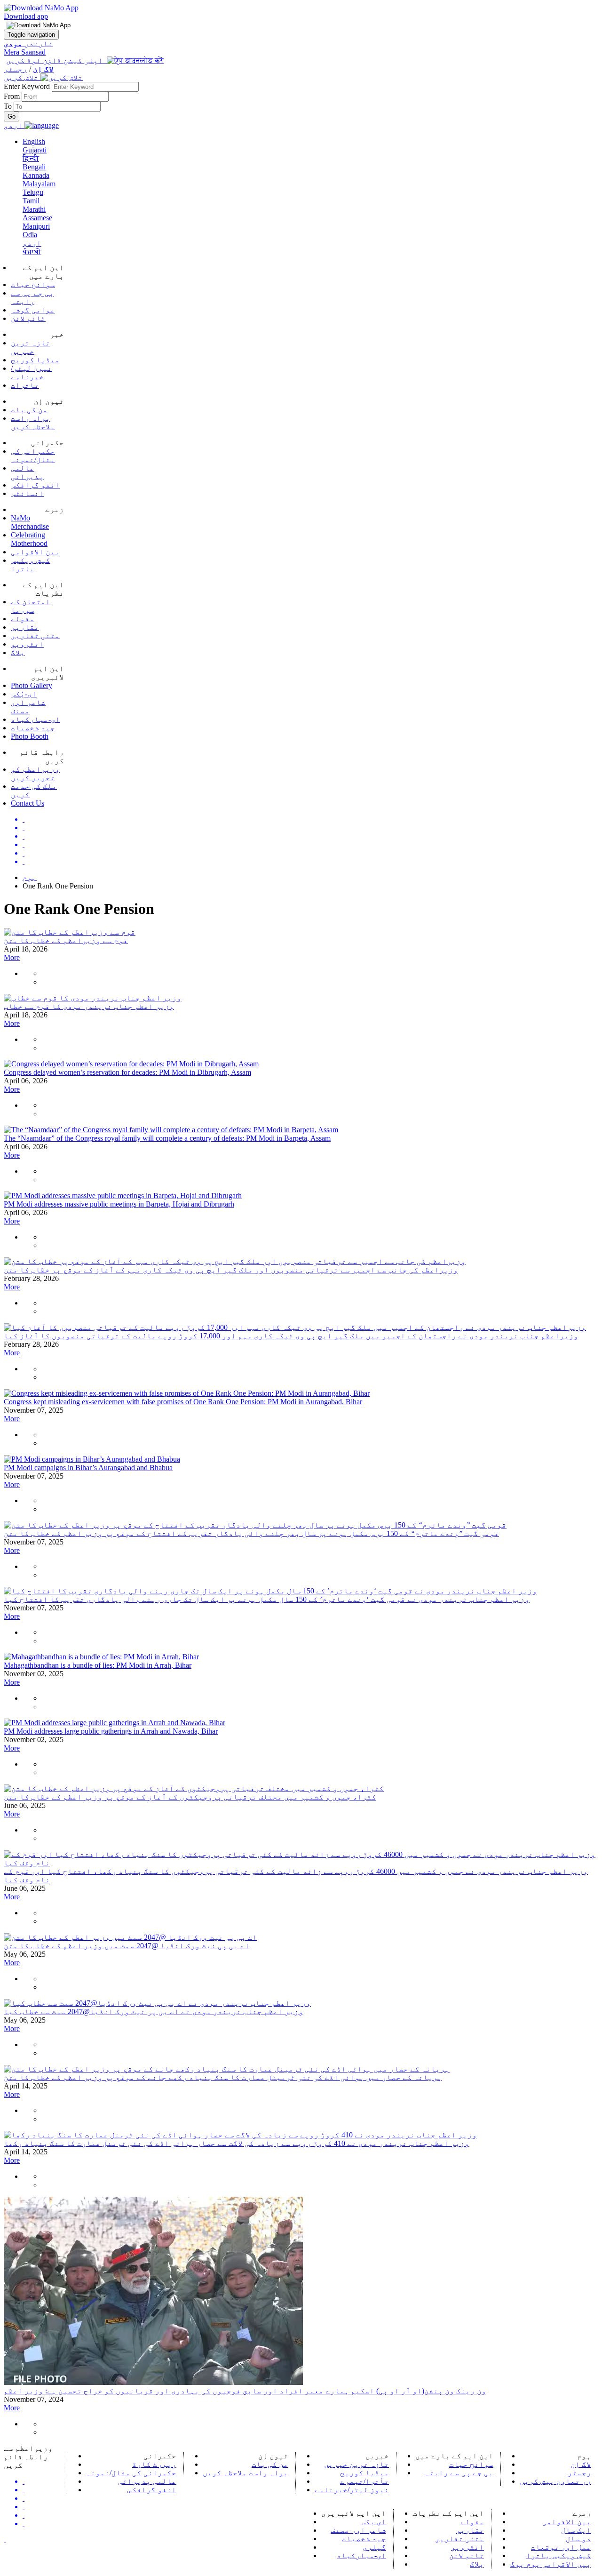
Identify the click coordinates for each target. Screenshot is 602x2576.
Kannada (36, 175)
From (13, 96)
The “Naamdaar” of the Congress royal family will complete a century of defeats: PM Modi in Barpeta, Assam (167, 1138)
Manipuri (36, 226)
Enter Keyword (28, 86)
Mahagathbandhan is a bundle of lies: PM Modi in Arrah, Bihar (98, 1665)
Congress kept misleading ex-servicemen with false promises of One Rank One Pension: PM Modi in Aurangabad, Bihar (183, 1402)
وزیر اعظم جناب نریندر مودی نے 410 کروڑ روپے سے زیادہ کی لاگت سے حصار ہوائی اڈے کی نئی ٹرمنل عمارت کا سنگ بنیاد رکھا (237, 2143)
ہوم (30, 877)
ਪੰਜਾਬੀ (32, 252)
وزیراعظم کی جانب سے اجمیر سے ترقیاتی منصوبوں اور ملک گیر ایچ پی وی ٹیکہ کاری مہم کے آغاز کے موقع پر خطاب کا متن (231, 1270)
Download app (26, 16)
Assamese (37, 218)
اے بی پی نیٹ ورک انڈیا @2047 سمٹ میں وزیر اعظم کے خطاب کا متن (127, 1946)
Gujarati (35, 150)
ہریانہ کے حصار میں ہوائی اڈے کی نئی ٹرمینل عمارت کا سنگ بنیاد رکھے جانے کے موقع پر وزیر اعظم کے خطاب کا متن (223, 2077)
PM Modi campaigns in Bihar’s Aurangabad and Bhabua (88, 1468)
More (12, 957)
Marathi (34, 209)
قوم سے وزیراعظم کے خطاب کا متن (66, 940)
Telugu (33, 192)
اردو (32, 243)
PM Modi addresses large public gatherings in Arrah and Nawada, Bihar (111, 1731)
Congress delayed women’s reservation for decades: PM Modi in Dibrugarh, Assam (127, 1072)
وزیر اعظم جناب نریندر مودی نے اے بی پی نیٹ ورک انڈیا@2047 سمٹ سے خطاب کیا (154, 2012)
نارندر (28, 44)
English (34, 141)
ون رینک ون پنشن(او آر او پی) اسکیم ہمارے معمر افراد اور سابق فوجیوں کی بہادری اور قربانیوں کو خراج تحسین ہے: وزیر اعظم (245, 2391)
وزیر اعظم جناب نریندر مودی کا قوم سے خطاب (89, 1006)
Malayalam (39, 184)
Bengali (34, 167)
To (9, 106)
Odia (30, 235)
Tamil (31, 201)
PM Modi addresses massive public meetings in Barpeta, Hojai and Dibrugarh (119, 1204)
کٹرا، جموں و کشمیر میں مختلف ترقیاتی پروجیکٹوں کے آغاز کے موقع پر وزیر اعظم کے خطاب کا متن (190, 1797)
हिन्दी (31, 158)
